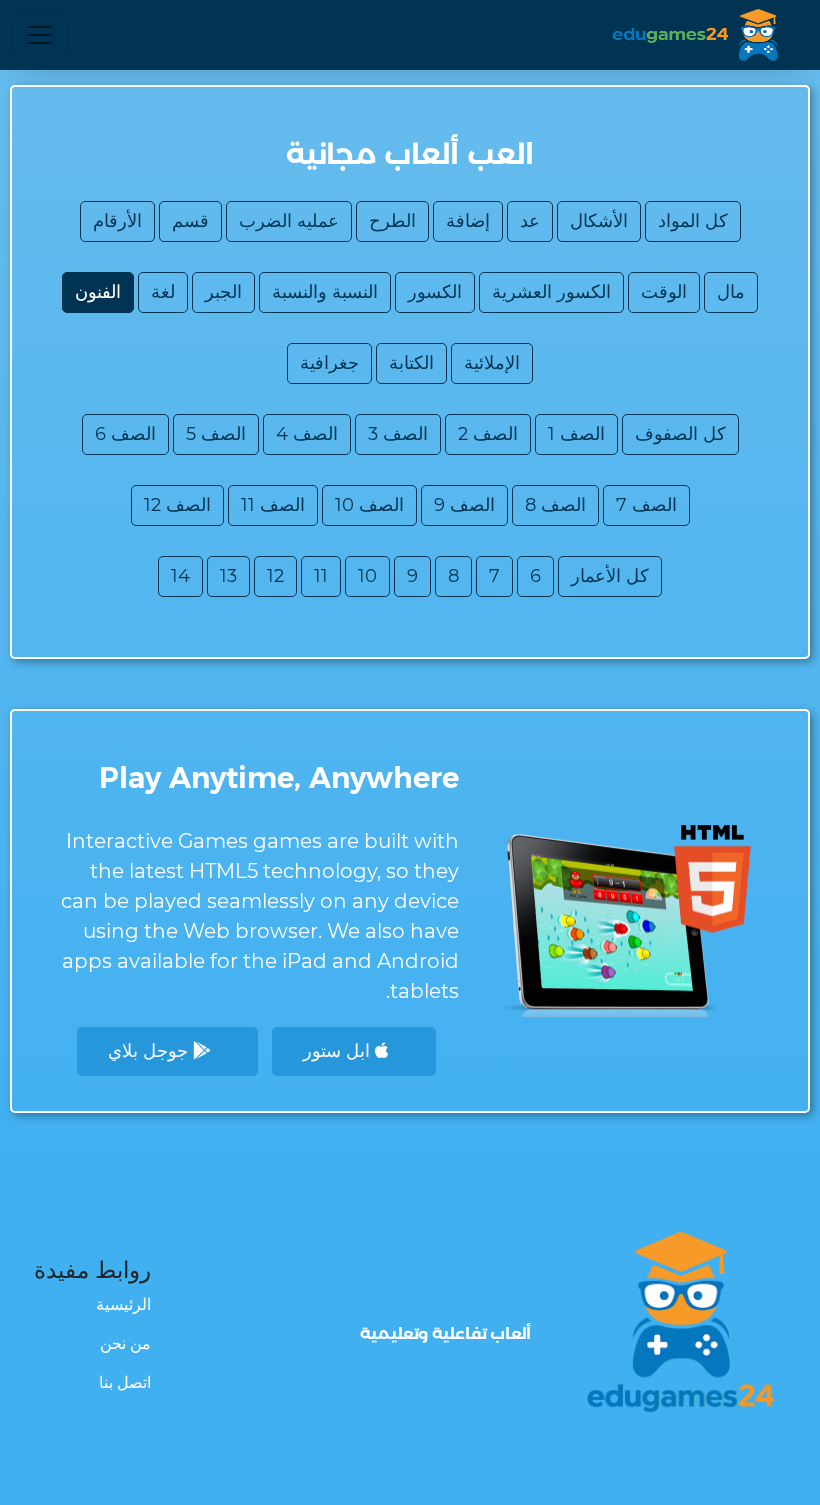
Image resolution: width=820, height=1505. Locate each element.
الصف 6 (125, 434)
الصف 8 (555, 505)
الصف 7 (646, 505)
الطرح (392, 221)
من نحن (125, 1343)
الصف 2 (488, 434)
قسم (190, 221)
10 (367, 576)
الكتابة (411, 363)
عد (530, 221)
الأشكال (599, 221)
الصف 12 (177, 505)
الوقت (664, 292)
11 (321, 576)
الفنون (98, 292)
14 (180, 576)
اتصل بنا (125, 1382)
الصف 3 (398, 434)
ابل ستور (339, 1051)
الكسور (435, 292)
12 (275, 576)
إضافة (468, 221)
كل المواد (693, 221)
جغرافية (329, 363)
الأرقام (117, 221)
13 (228, 576)
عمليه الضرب (289, 221)
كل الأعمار (610, 576)
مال (731, 292)
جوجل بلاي (150, 1051)
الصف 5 (216, 434)
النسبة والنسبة (325, 292)
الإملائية (492, 363)
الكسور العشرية (551, 292)
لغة (163, 292)
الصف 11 (273, 505)
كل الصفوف (680, 434)
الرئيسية (123, 1304)
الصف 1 (576, 434)
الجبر (223, 292)
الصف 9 (464, 505)
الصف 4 (307, 434)
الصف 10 (369, 505)
